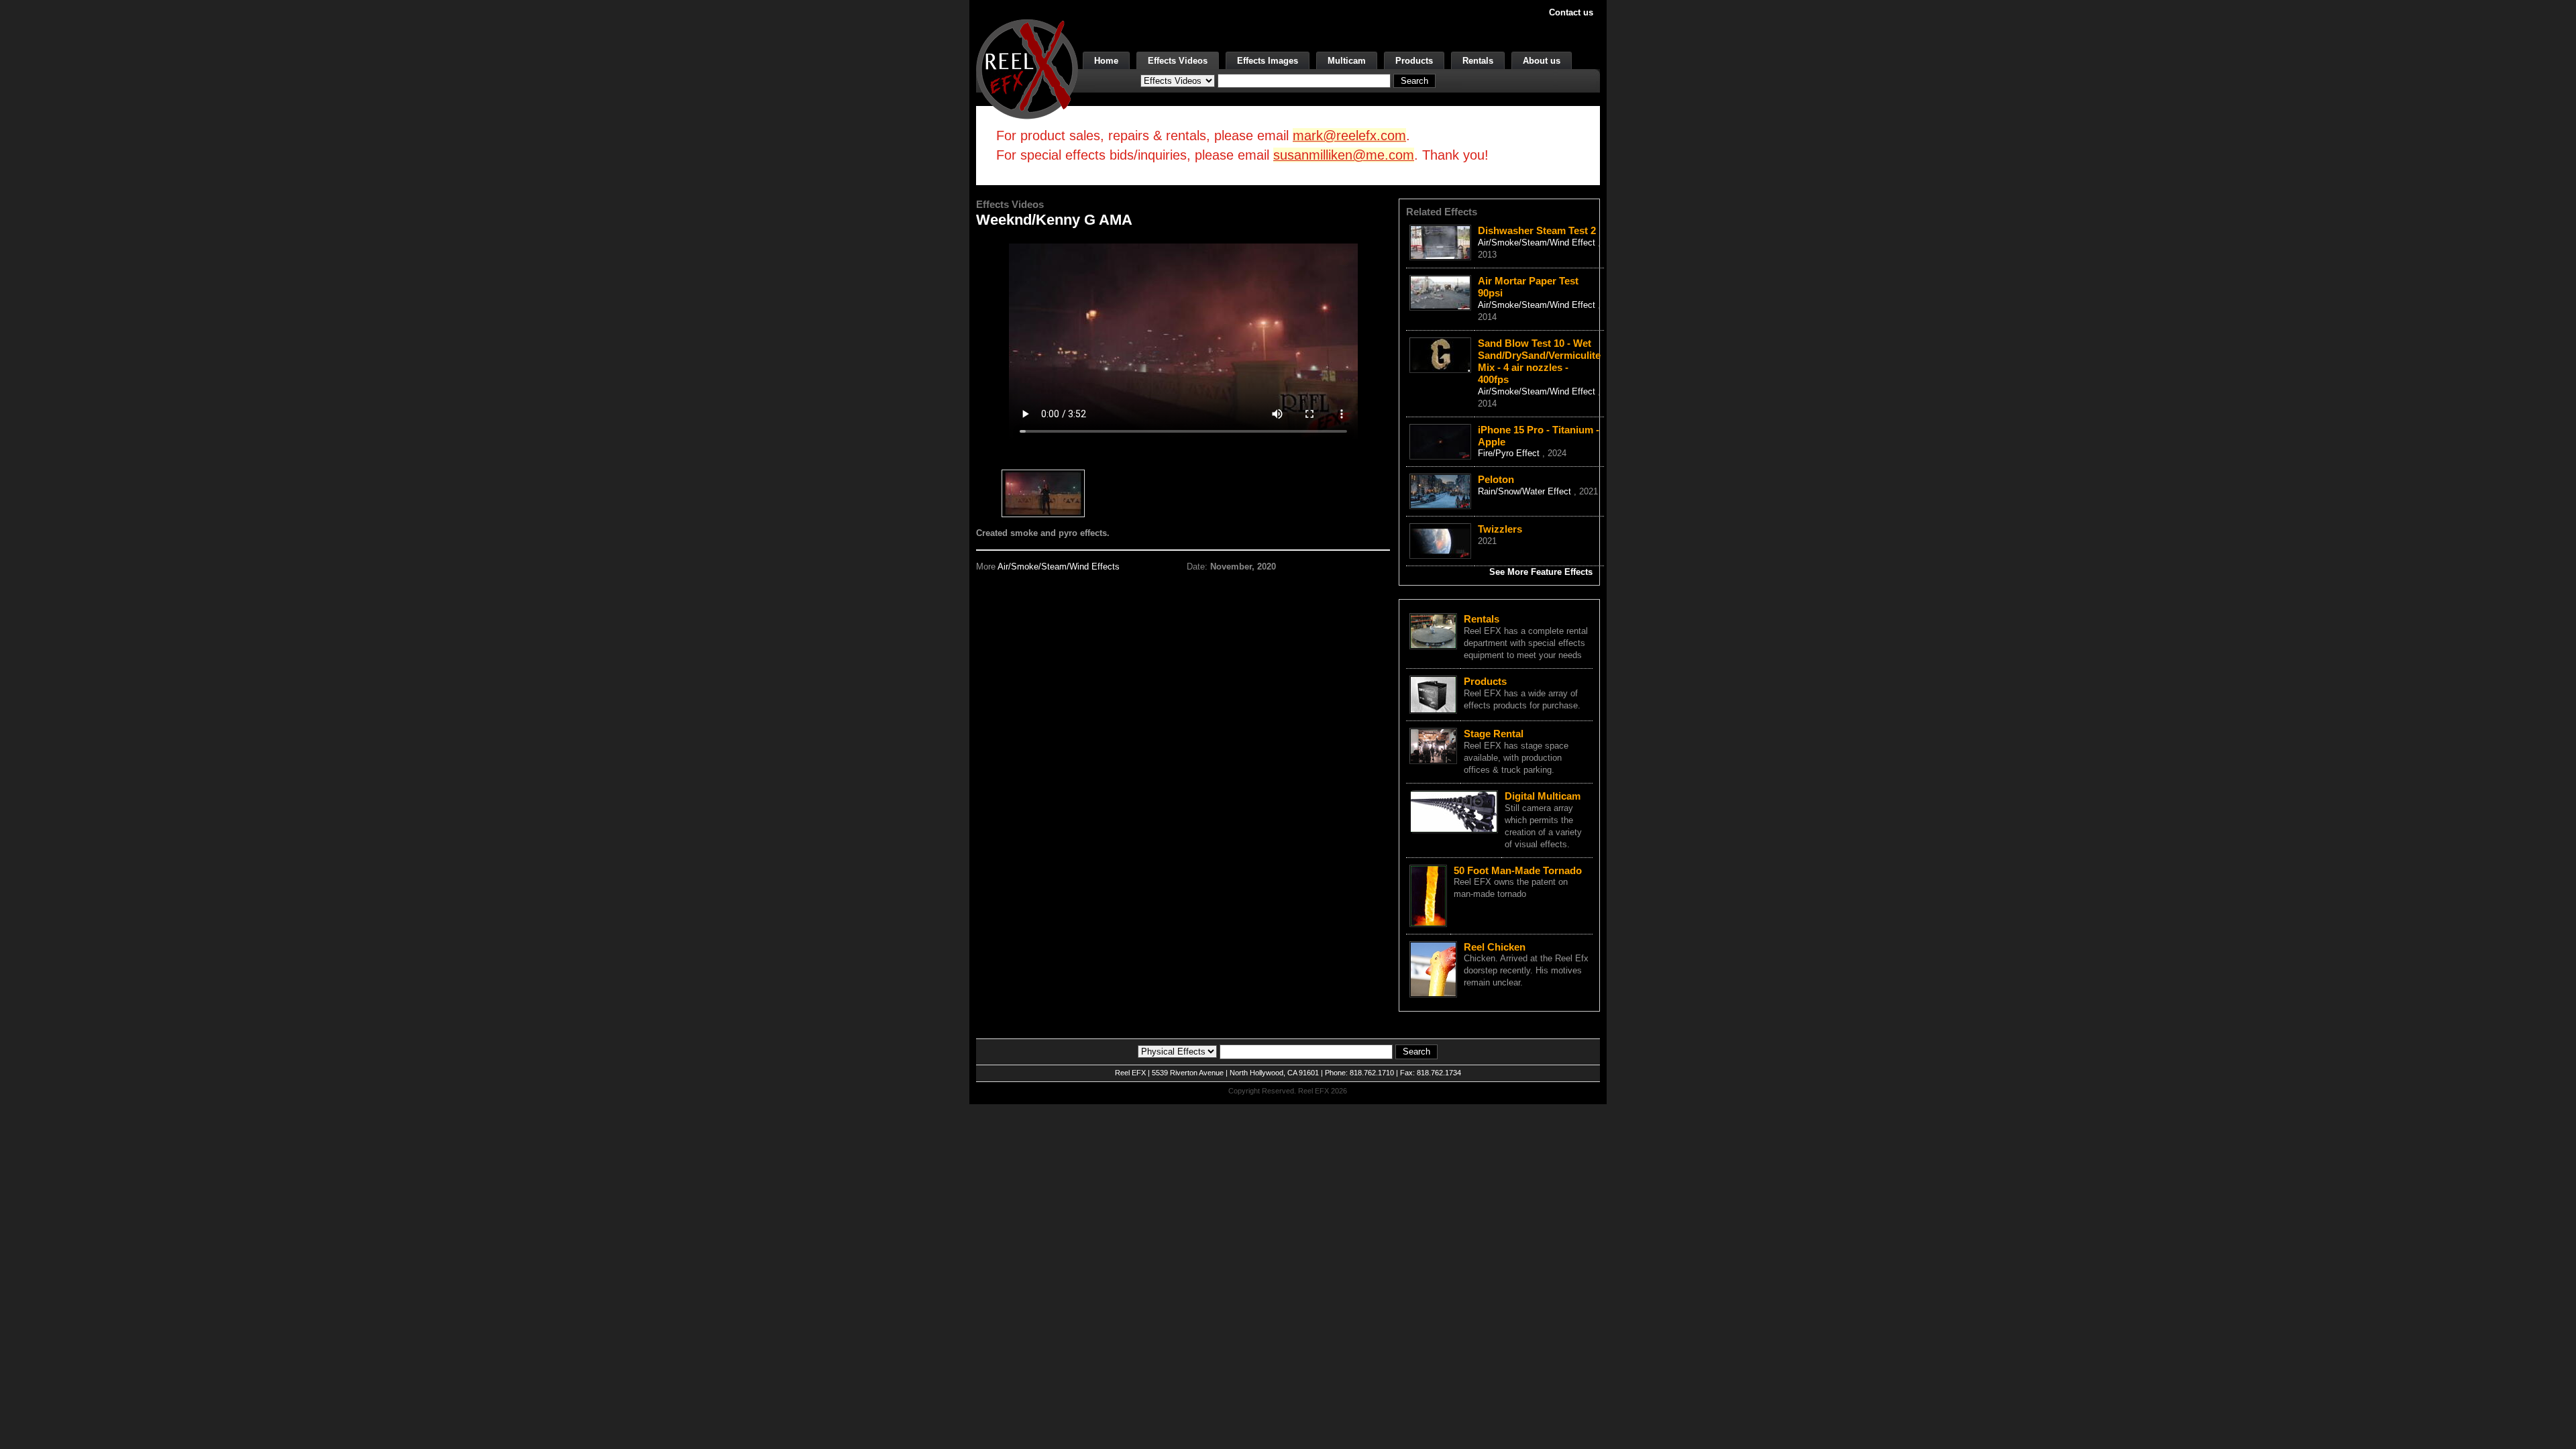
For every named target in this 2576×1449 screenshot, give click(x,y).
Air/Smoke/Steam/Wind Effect (1538, 243)
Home (1106, 61)
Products (1414, 61)
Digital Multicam (1543, 796)
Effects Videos (1178, 61)
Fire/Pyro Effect (1510, 453)
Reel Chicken (1495, 947)
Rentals (1478, 61)
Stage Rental (1494, 734)
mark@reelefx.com (1349, 136)
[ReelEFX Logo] (1027, 68)
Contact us (1571, 12)
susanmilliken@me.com (1344, 155)
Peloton (1496, 479)
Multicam (1347, 61)
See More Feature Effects (1541, 572)
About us (1542, 61)
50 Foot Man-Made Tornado (1518, 870)
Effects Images (1268, 61)
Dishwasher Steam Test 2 (1537, 230)
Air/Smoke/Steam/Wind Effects (1059, 567)
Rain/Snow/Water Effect (1526, 491)
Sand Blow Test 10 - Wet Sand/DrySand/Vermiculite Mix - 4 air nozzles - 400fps (1539, 361)
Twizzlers (1500, 529)
